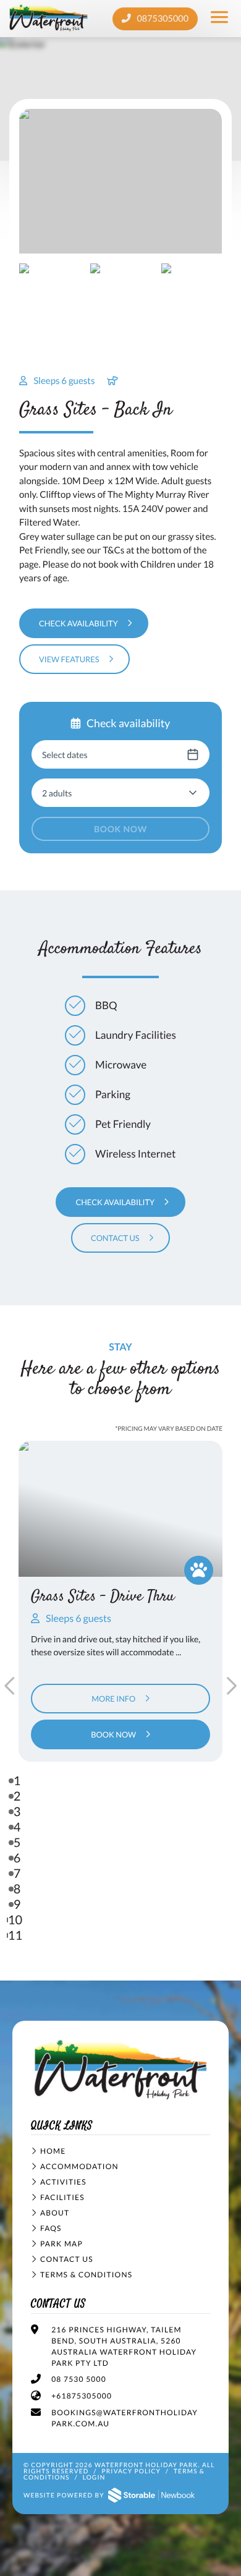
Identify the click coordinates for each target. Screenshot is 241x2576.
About (55, 2213)
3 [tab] (17, 1812)
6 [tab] (17, 1858)
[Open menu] (220, 19)
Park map (61, 2244)
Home (53, 2151)
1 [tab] (17, 1781)
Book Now (120, 829)
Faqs (51, 2228)
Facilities (62, 2197)
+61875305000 (82, 2396)
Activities (63, 2182)
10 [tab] (15, 1920)
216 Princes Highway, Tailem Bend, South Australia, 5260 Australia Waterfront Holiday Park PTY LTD (124, 2346)
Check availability (78, 623)
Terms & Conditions (86, 2275)
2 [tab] (17, 1796)
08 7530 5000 (79, 2379)
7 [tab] (17, 1874)
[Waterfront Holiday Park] (120, 2071)
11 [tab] (15, 1935)
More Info (113, 1699)
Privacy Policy (131, 2472)
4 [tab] (17, 1827)
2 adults (57, 793)
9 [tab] (17, 1904)
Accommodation (79, 2166)
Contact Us (115, 1238)
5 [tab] (17, 1843)
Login (94, 2478)
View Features (69, 659)
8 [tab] (17, 1889)
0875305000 (162, 19)
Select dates (65, 755)
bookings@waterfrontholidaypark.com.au (125, 2418)
